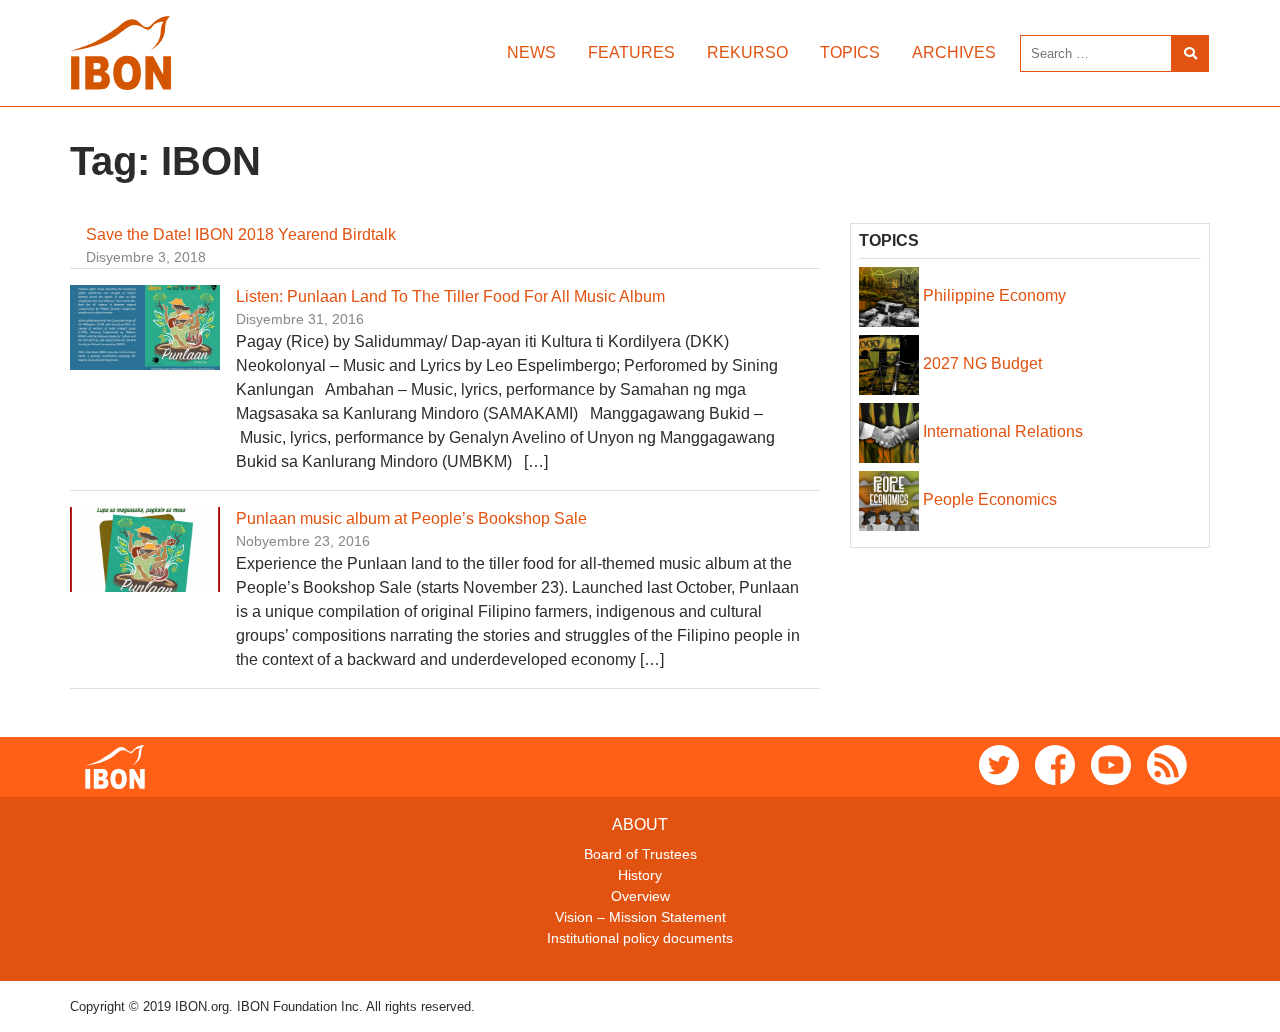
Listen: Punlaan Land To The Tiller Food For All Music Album (450, 296)
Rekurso (747, 52)
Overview (640, 896)
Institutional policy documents (640, 938)
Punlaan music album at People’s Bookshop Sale (411, 518)
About (640, 824)
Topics (850, 52)
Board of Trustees (640, 854)
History (640, 875)
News (531, 52)
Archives (954, 52)
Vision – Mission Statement (640, 917)
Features (631, 52)
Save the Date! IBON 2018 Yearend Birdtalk (241, 234)
